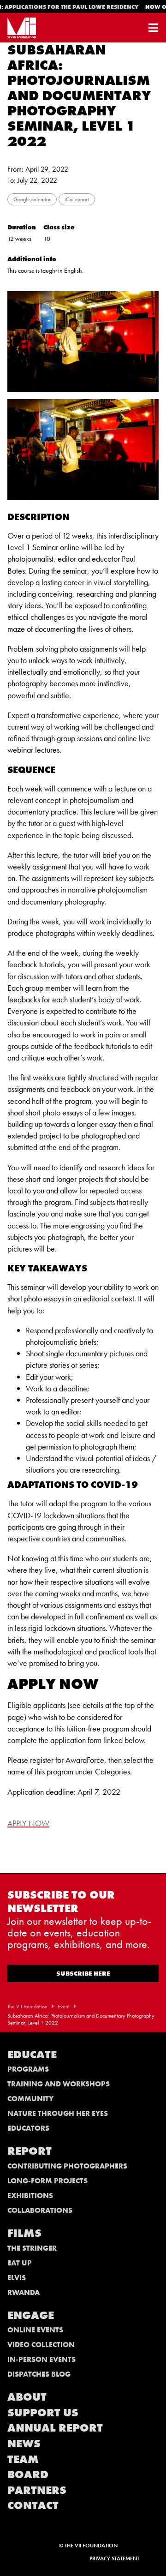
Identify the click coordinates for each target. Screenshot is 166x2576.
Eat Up (20, 2263)
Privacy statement (114, 2558)
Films (24, 2233)
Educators (28, 2128)
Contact (33, 2505)
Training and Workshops (59, 2084)
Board (28, 2474)
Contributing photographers (67, 2166)
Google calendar (32, 199)
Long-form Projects (47, 2181)
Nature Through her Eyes (58, 2113)
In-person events (41, 2359)
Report (30, 2151)
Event (64, 2007)
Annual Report (55, 2428)
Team (23, 2459)
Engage (31, 2315)
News (24, 2443)
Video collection (41, 2345)
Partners (37, 2490)
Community (30, 2099)
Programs (28, 2069)
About (27, 2397)
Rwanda (24, 2292)
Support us (43, 2412)
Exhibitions (30, 2196)
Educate (32, 2054)
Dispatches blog (39, 2374)
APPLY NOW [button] (28, 1823)
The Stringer (32, 2248)
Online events (35, 2330)
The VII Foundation (27, 2007)
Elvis (17, 2278)
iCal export (77, 199)
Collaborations (40, 2210)
